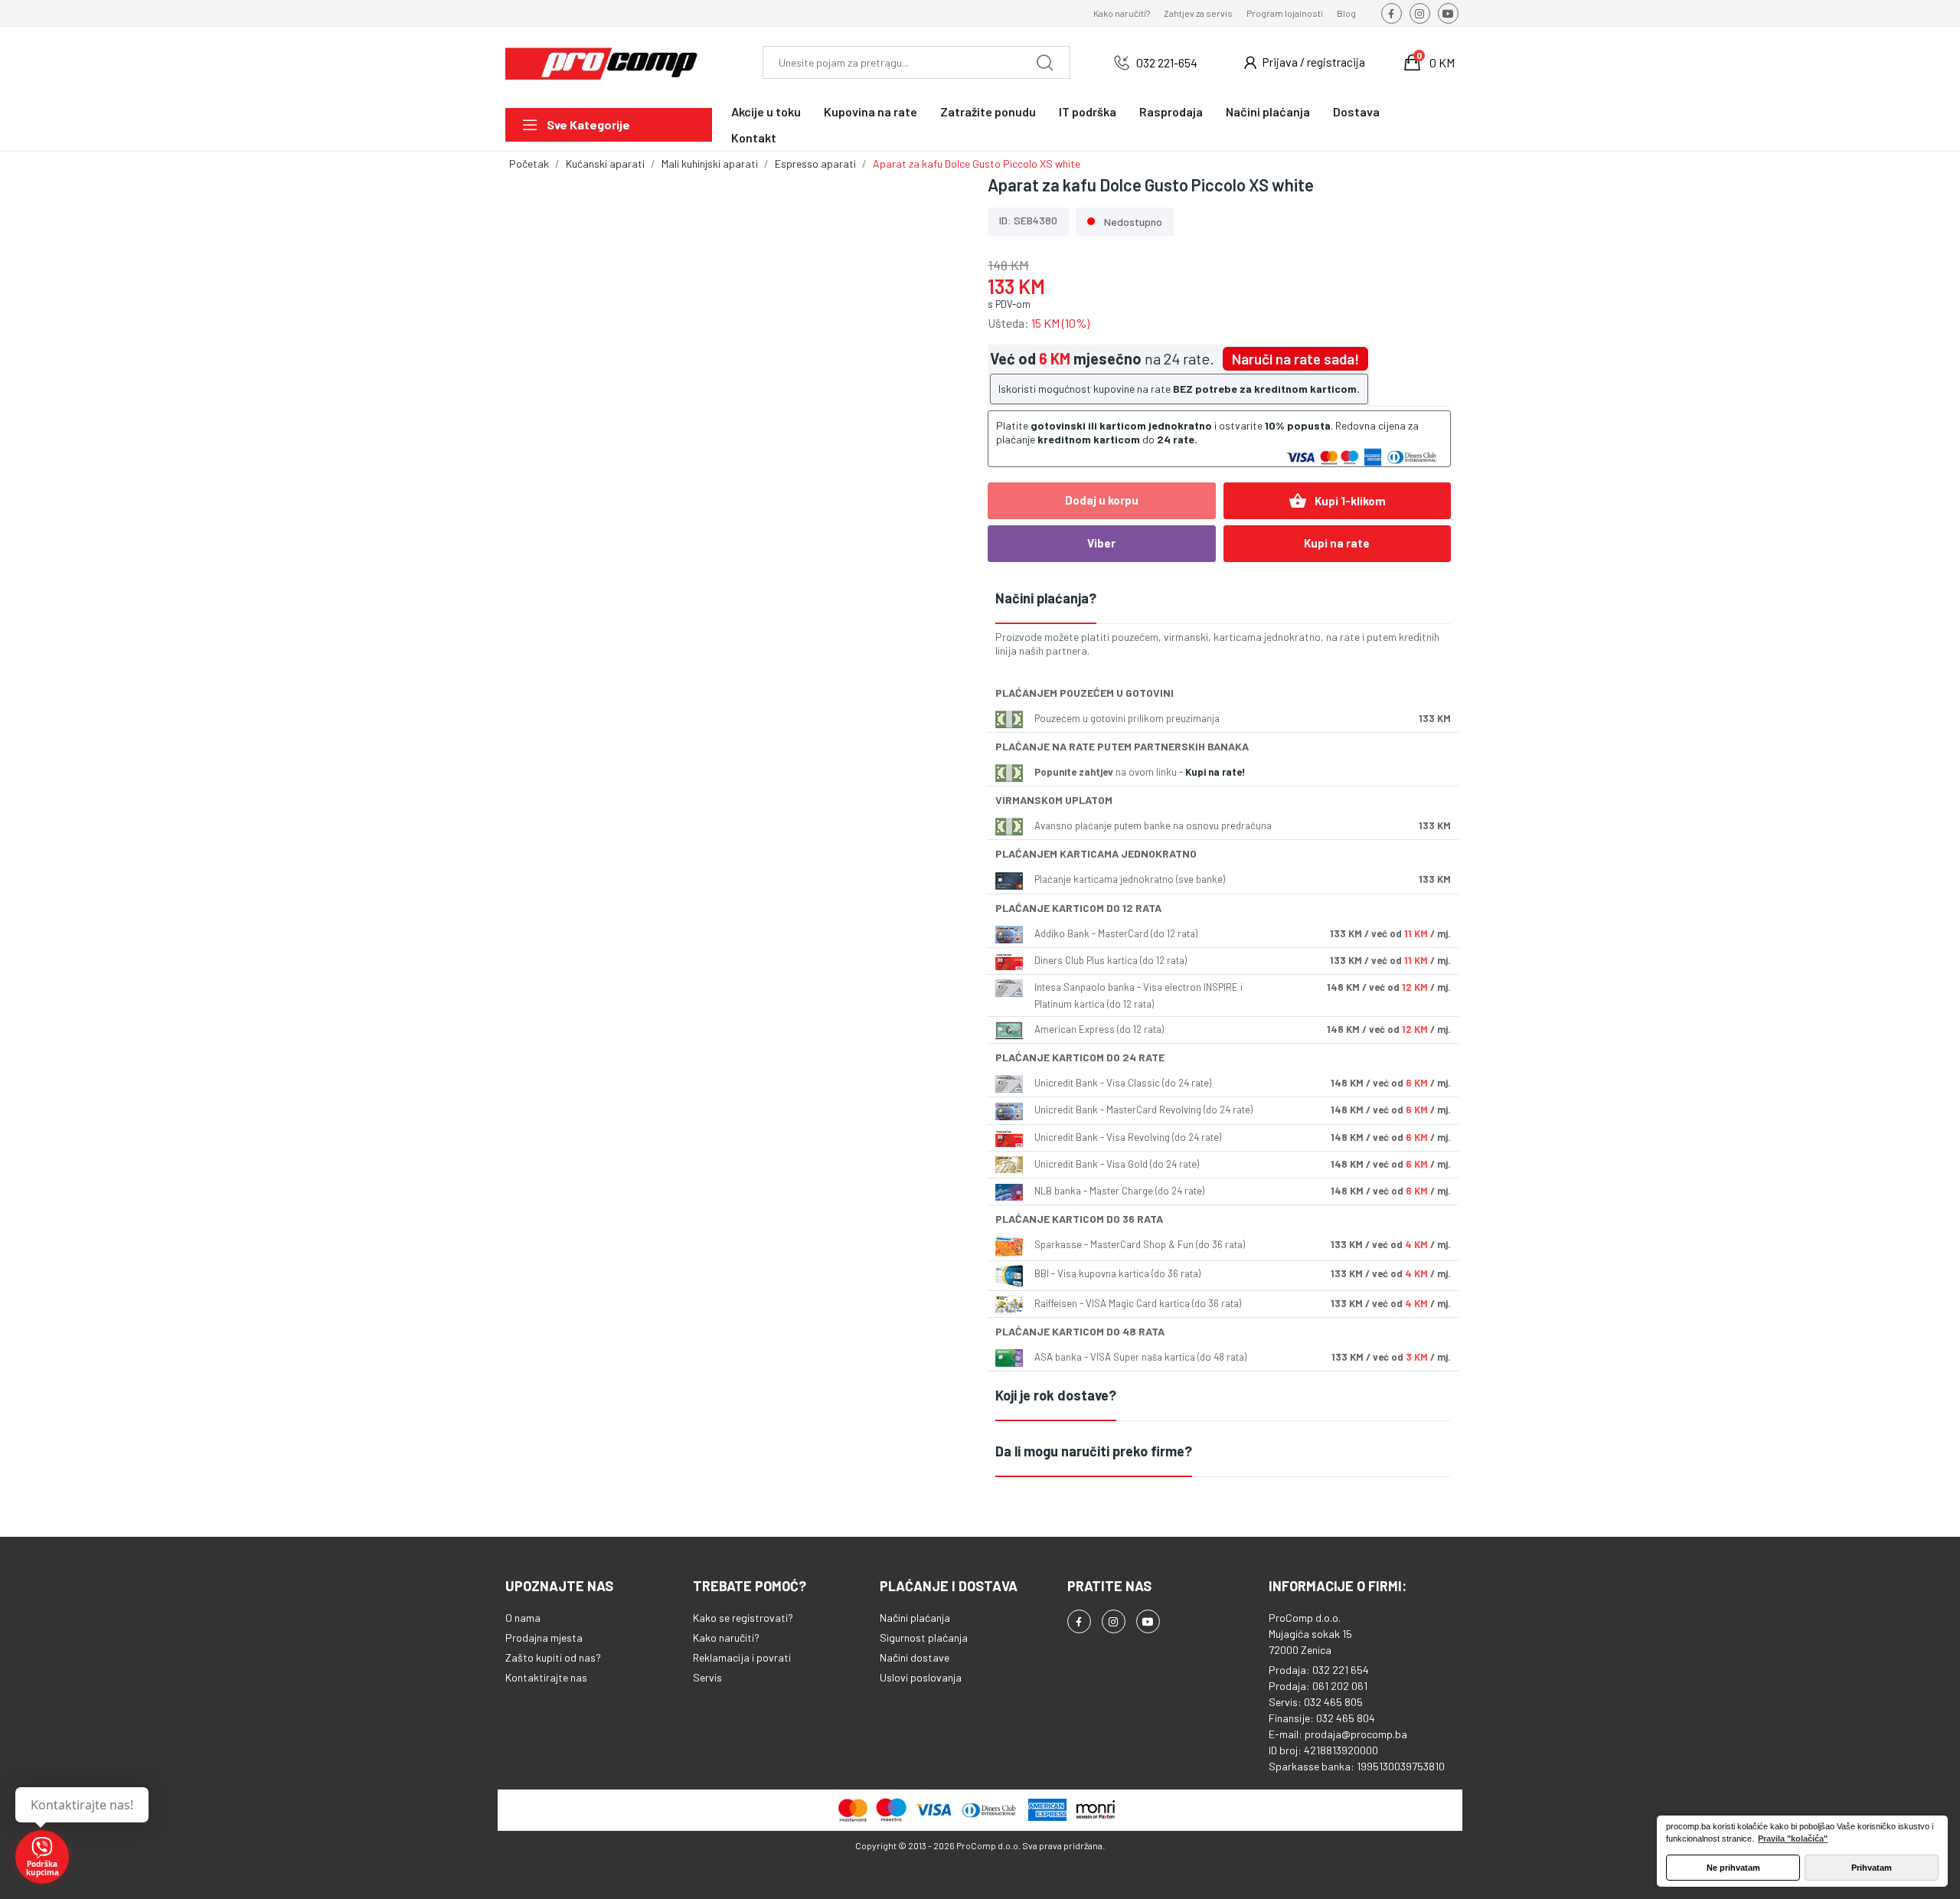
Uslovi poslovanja (921, 1677)
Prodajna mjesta (544, 1638)
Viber (1101, 543)
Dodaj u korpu (1102, 500)
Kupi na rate (1337, 543)
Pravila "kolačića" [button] (1793, 1839)
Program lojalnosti (1285, 13)
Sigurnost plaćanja (924, 1638)
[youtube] (1448, 13)
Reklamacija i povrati (742, 1657)
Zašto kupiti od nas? (553, 1657)
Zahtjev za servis (1198, 13)
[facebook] (1392, 13)
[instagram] (1420, 13)
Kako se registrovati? (743, 1618)
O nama (523, 1618)
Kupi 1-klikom (1337, 501)
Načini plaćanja (915, 1618)
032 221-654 (1167, 62)
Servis (707, 1677)
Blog (1346, 13)
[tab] (1223, 599)
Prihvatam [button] (1872, 1868)
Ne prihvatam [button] (1733, 1868)
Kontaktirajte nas (546, 1677)
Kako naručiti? (1122, 13)
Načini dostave (915, 1657)
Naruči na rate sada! (1295, 359)
